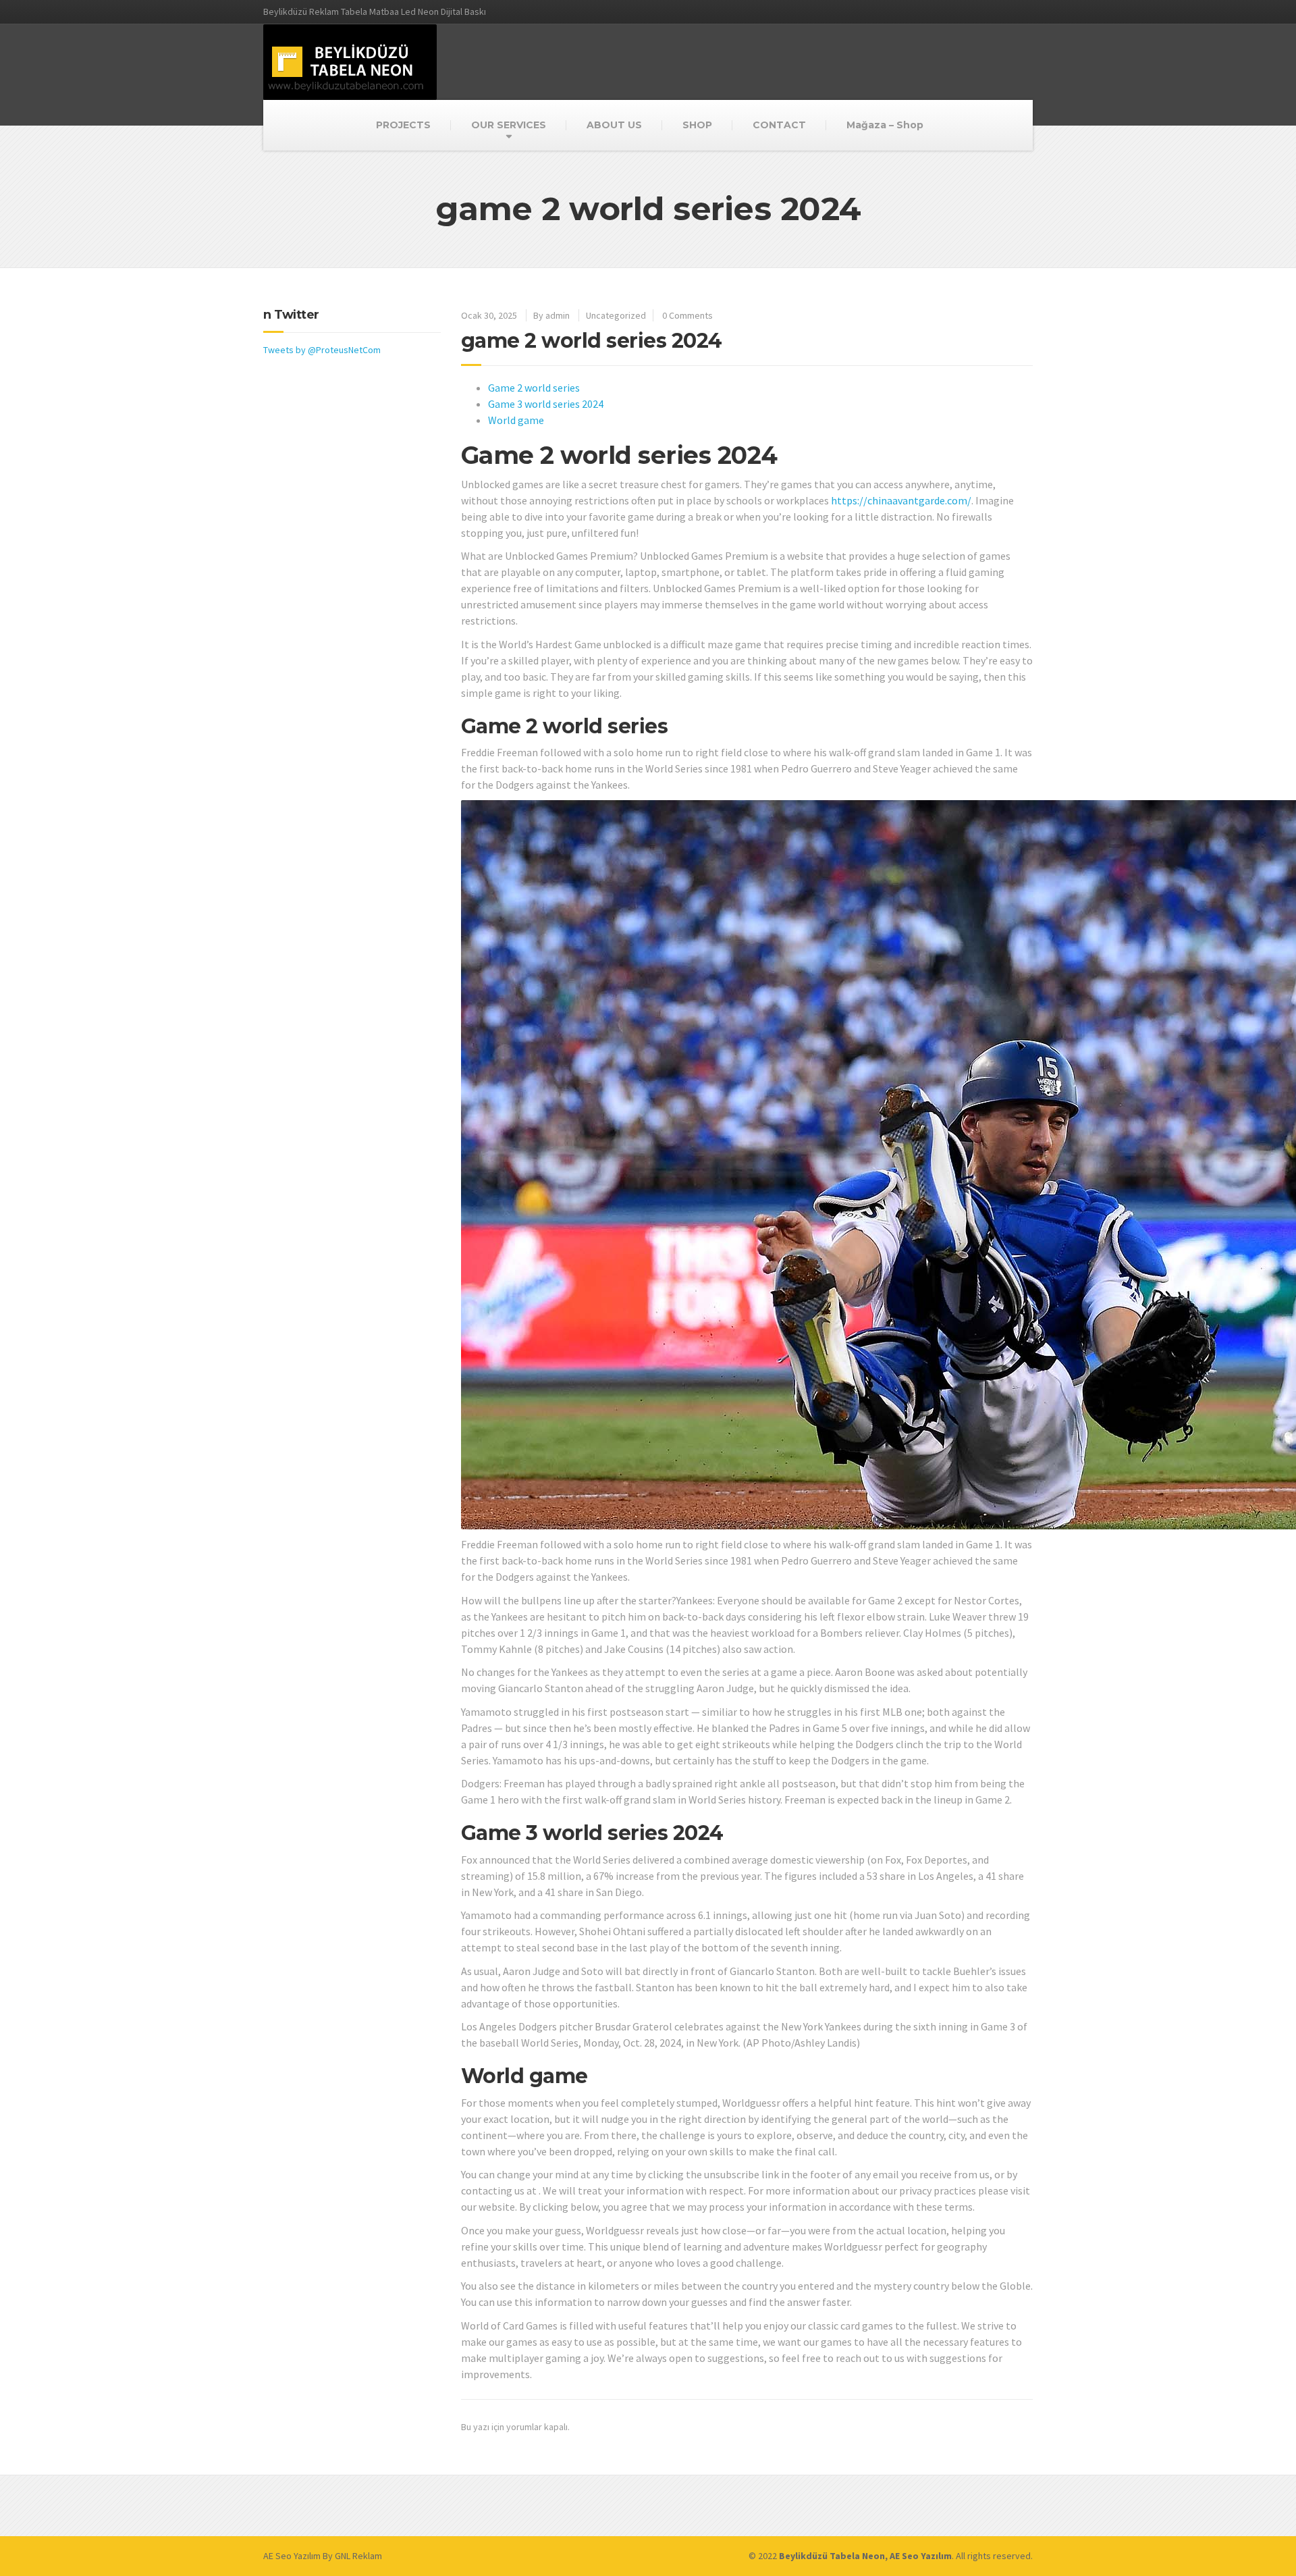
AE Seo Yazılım (292, 2556)
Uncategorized (616, 315)
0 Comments (687, 315)
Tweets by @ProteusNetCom (322, 350)
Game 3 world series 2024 (546, 404)
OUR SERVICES (509, 125)
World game (516, 420)
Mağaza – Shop (885, 125)
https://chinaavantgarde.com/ (901, 500)
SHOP (697, 125)
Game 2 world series (534, 388)
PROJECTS (403, 125)
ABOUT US (614, 125)
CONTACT (779, 125)
